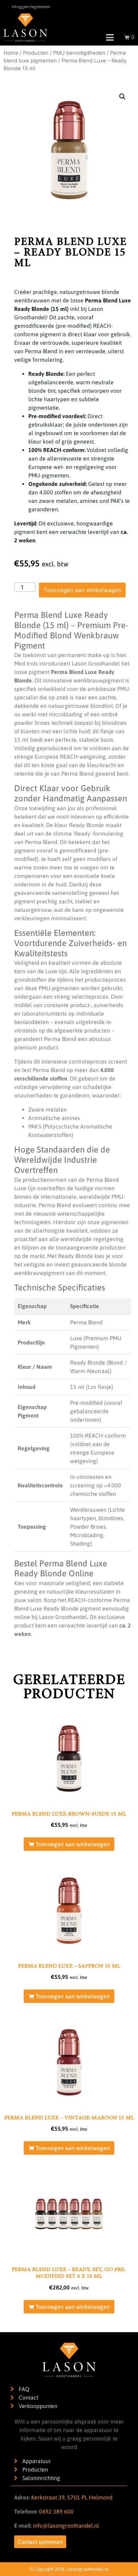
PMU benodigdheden (79, 53)
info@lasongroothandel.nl (66, 2526)
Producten (36, 53)
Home (11, 53)
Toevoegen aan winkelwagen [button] (73, 1844)
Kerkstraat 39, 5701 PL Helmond (72, 2497)
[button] (122, 97)
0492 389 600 (56, 2511)
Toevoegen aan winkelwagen (82, 590)
